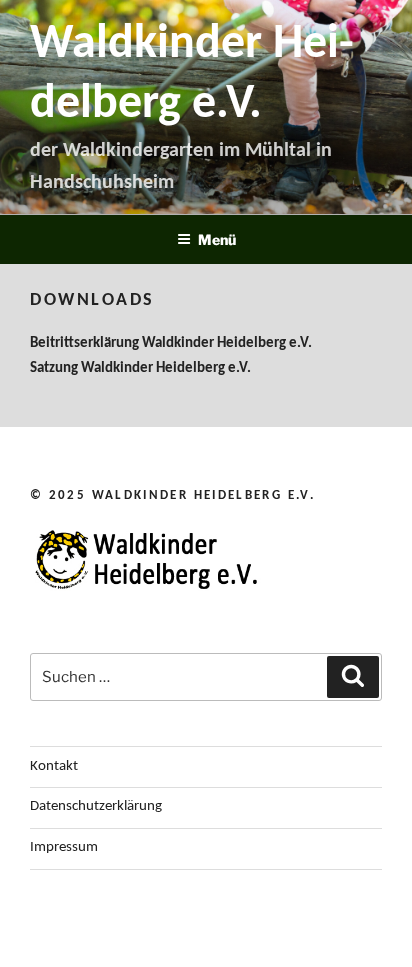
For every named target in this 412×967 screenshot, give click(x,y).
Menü (217, 239)
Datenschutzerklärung (96, 806)
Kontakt (54, 766)
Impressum (64, 847)
